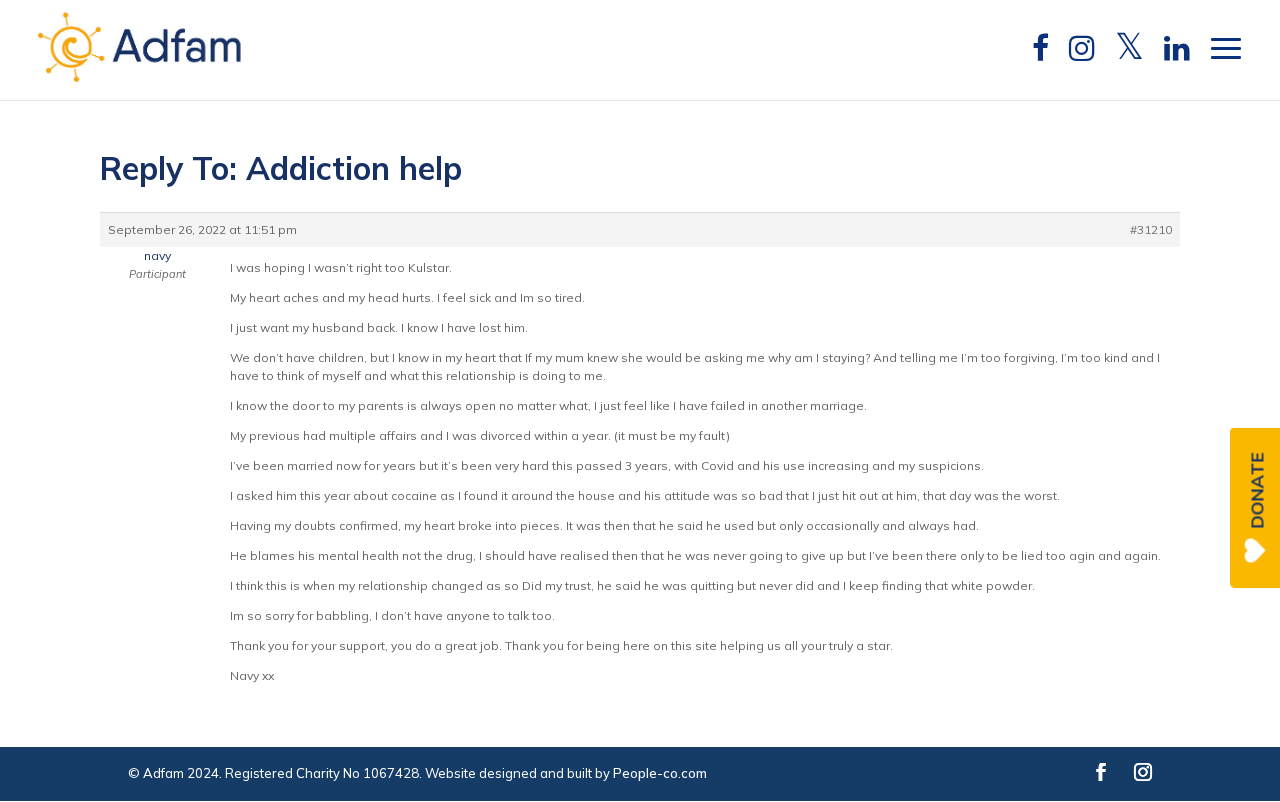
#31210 (1151, 229)
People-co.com (660, 773)
